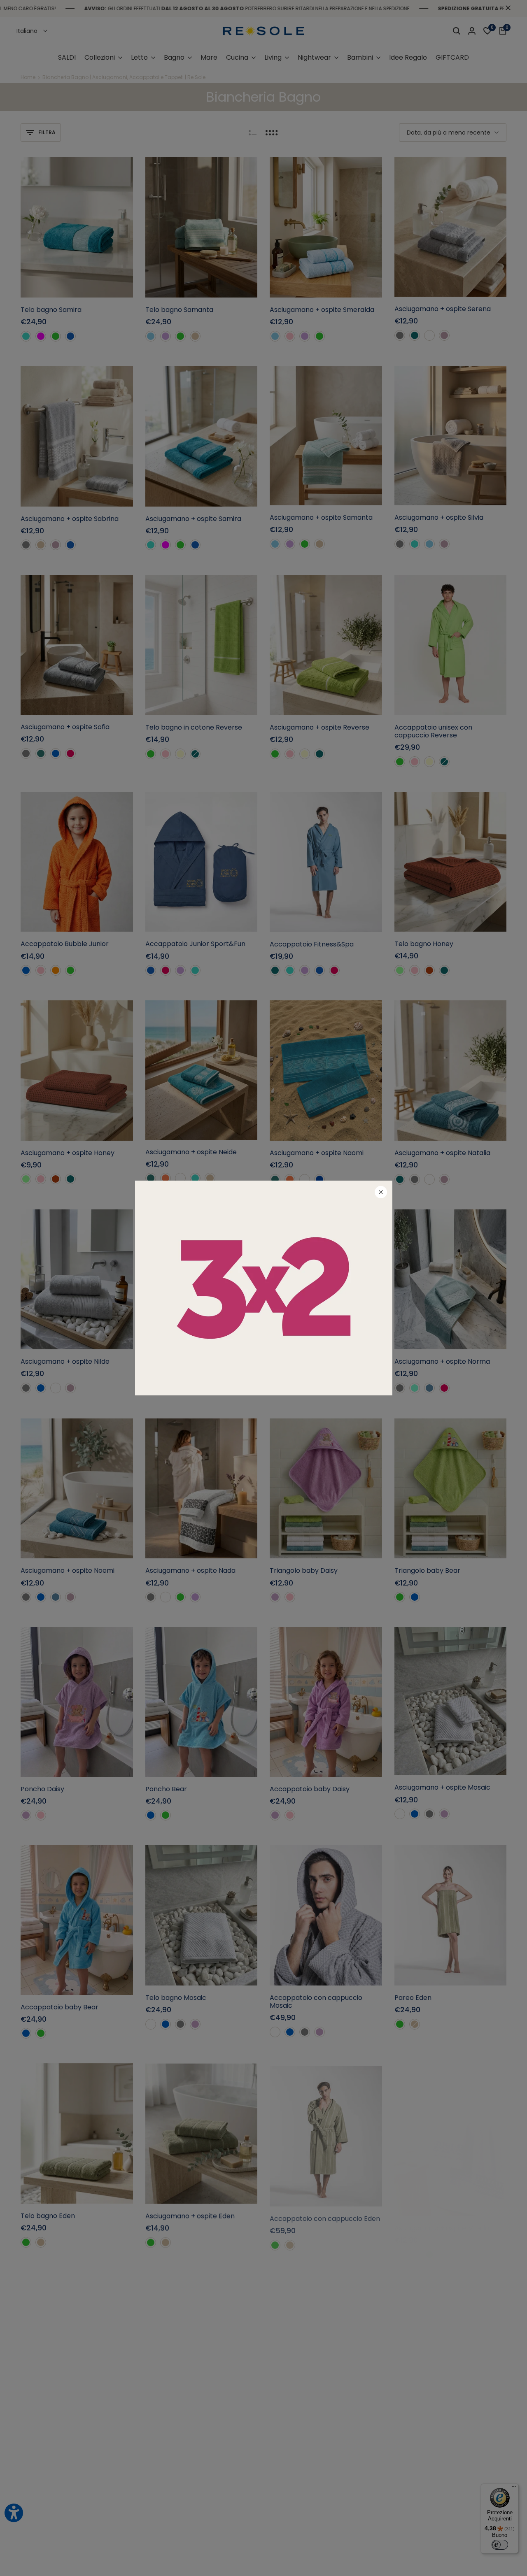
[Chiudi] (381, 1192)
